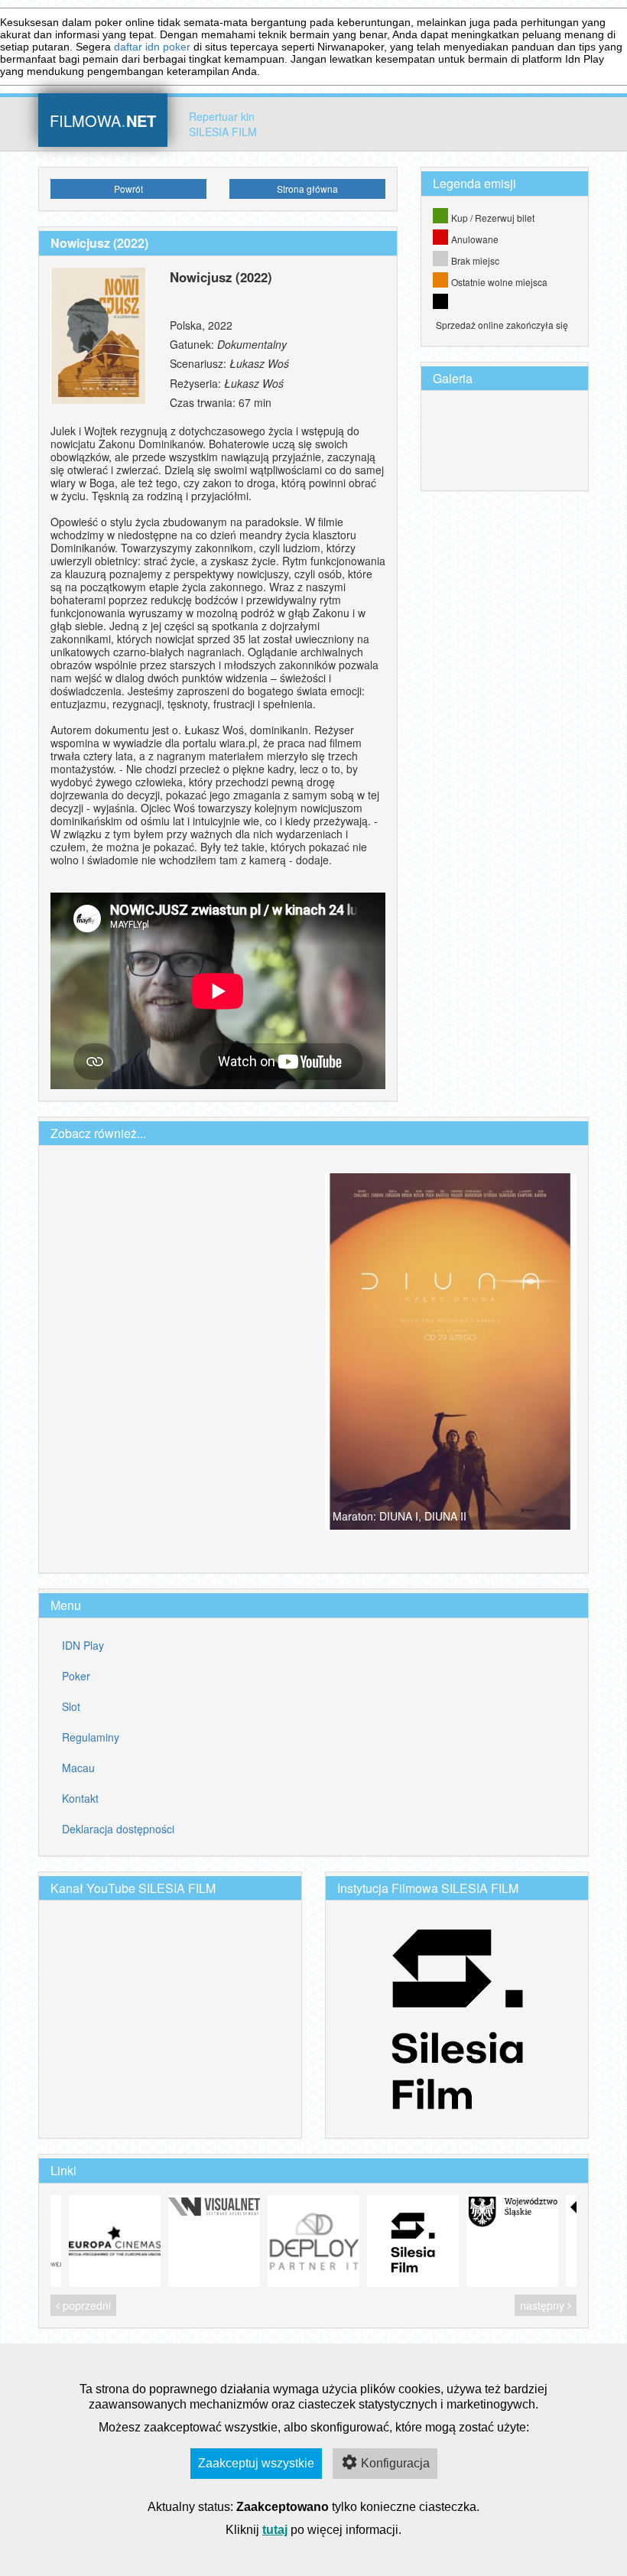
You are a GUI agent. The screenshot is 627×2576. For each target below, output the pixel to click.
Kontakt (80, 1798)
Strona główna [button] (307, 189)
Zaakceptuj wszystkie (256, 2463)
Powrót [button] (128, 189)
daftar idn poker (152, 47)
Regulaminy (91, 1737)
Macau (78, 1768)
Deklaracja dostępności (118, 1829)
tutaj (275, 2530)
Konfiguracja (395, 2463)
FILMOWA (103, 119)
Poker (76, 1676)
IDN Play (83, 1645)
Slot (71, 1706)
